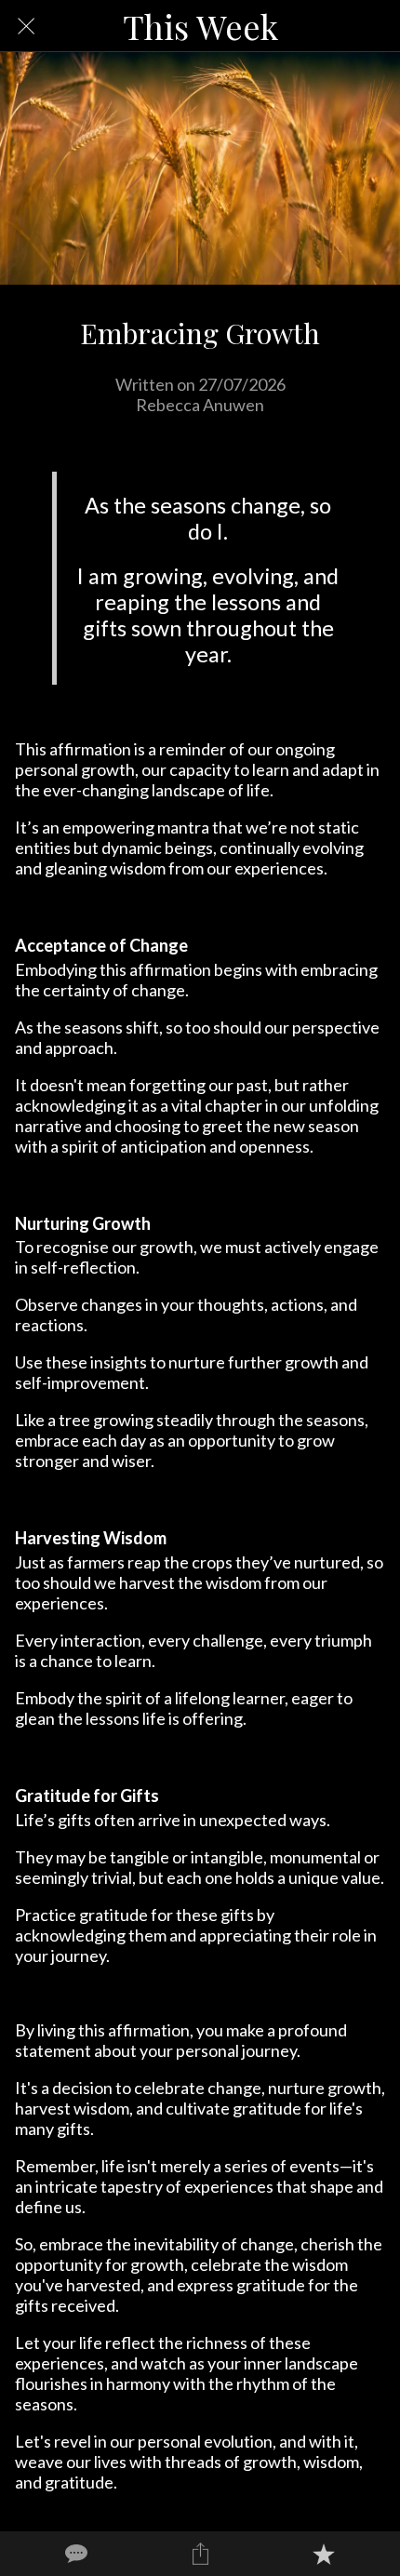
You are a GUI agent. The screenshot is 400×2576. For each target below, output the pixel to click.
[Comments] (76, 2554)
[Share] (200, 2554)
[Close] (26, 26)
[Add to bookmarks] (324, 2554)
